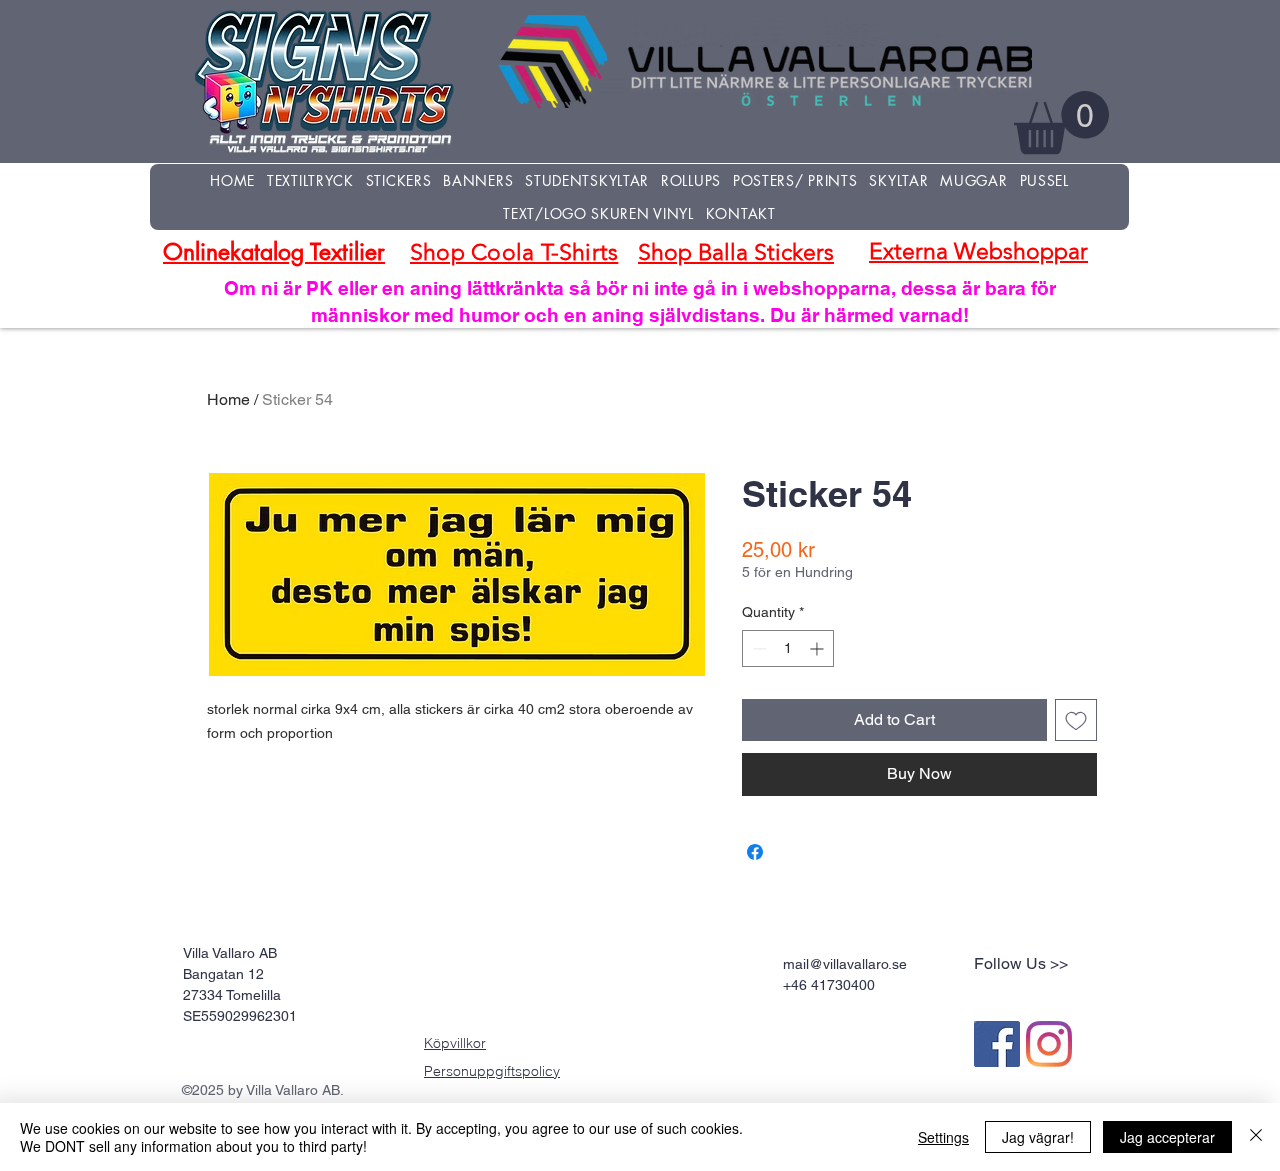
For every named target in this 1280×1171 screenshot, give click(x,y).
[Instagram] (1049, 1044)
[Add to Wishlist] (1076, 720)
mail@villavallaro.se (845, 964)
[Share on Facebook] (755, 852)
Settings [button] (943, 1137)
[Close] (1256, 1137)
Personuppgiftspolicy (492, 1071)
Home (228, 399)
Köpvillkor (455, 1043)
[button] (1061, 122)
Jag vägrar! (1038, 1137)
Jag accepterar (1167, 1137)
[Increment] (818, 648)
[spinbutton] (788, 648)
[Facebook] (997, 1044)
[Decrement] (757, 648)
